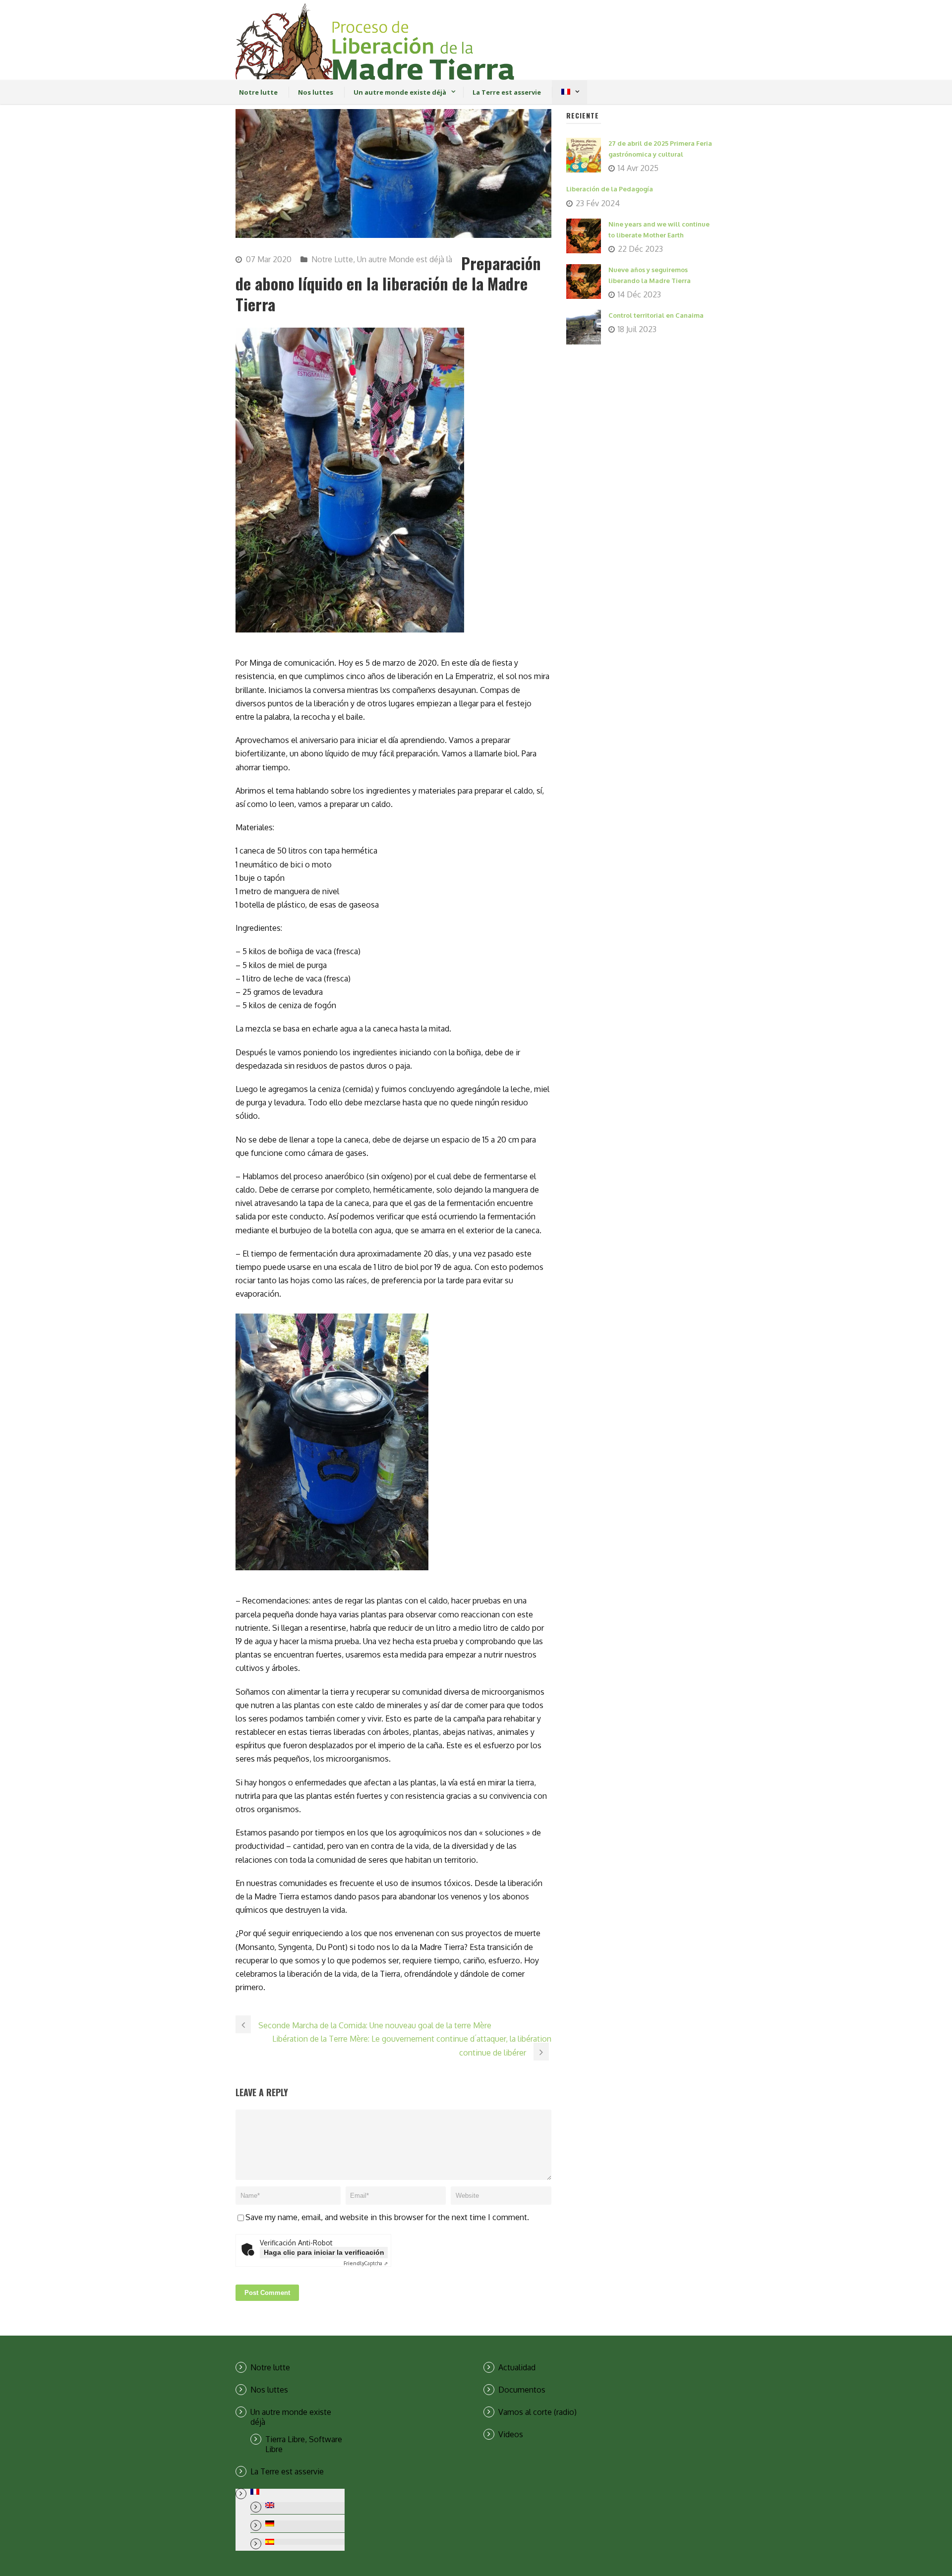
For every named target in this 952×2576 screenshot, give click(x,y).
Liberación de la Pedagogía (610, 189)
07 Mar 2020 (269, 259)
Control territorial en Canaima (656, 315)
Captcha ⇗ (366, 2263)
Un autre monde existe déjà (400, 92)
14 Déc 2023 (639, 294)
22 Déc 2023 (640, 249)
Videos (511, 2434)
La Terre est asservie (507, 92)
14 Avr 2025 (638, 168)
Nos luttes (316, 92)
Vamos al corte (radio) (537, 2412)
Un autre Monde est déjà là (405, 259)
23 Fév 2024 (598, 203)
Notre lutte (258, 92)
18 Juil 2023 (637, 329)
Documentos (522, 2390)
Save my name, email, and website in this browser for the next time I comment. (387, 2217)
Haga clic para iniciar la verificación (324, 2252)
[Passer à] (565, 92)
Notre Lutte (332, 259)
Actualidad (517, 2367)
